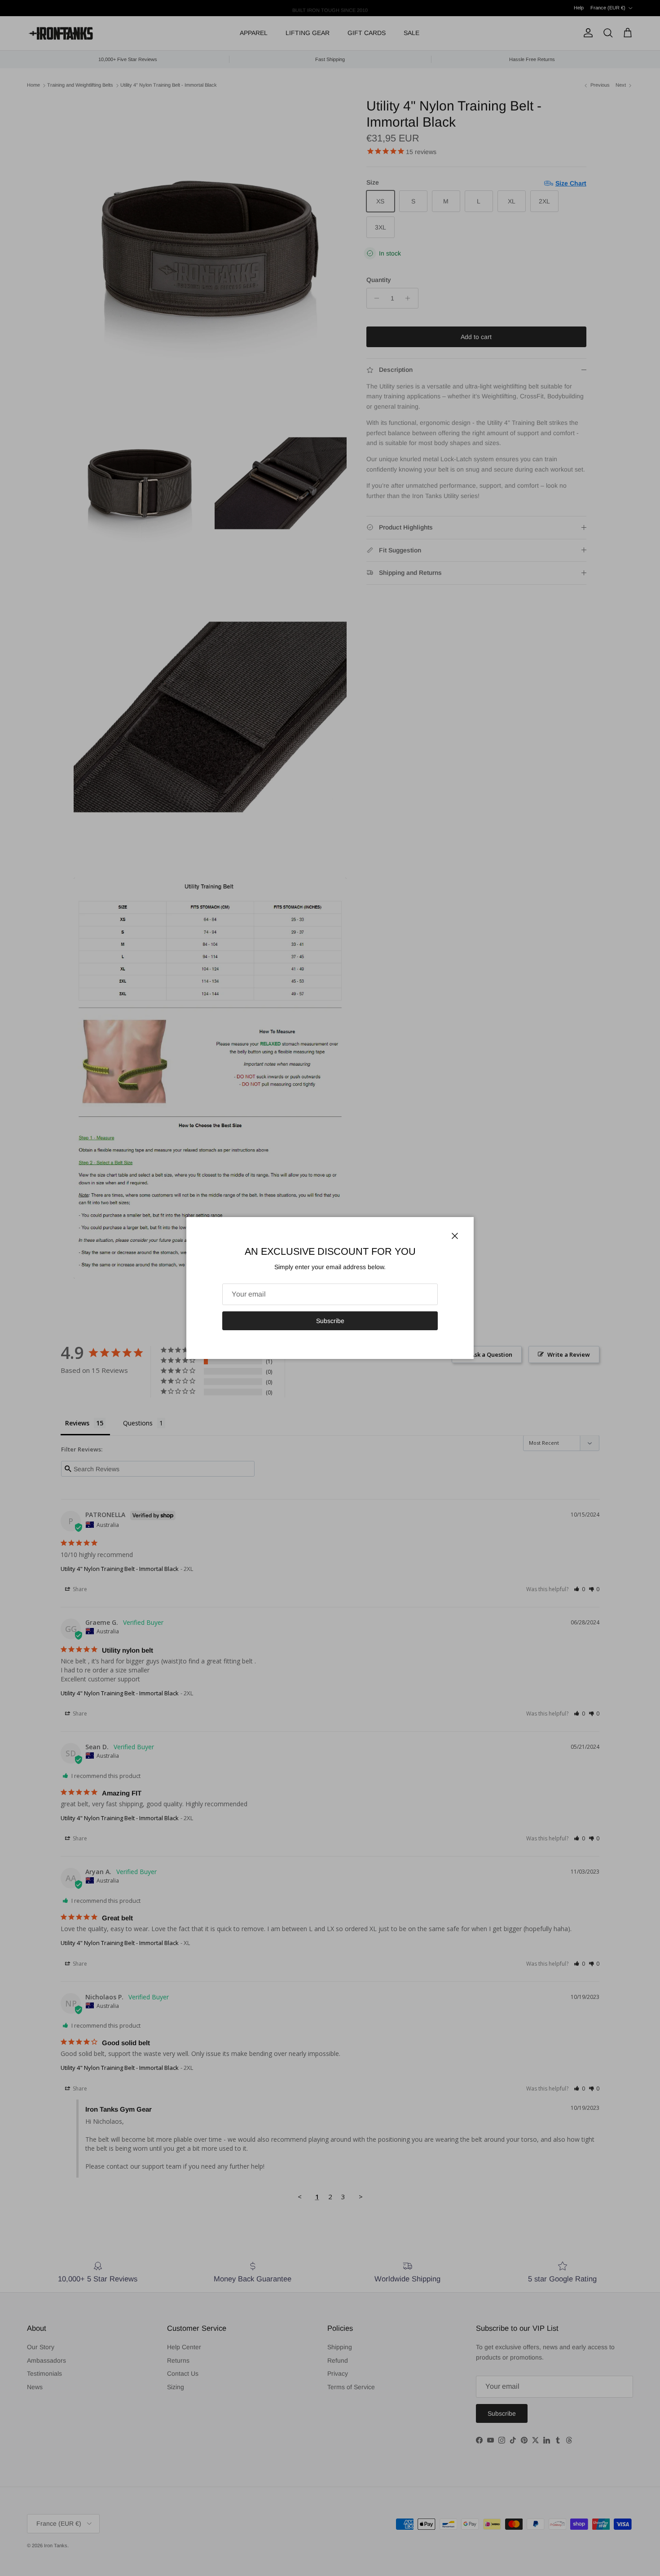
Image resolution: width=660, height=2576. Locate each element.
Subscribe (330, 1321)
